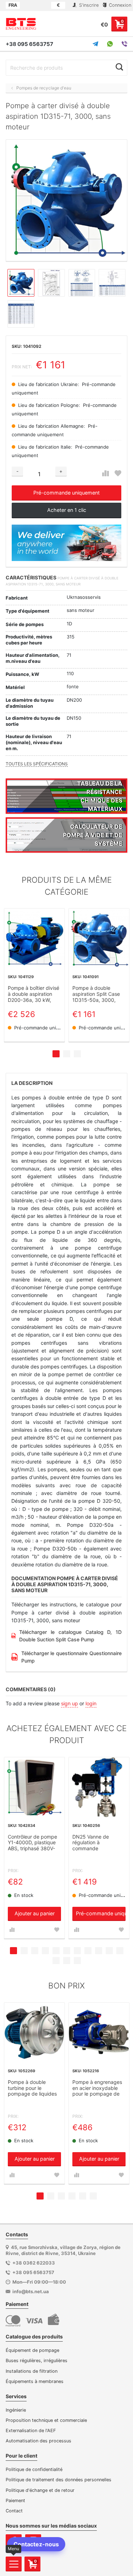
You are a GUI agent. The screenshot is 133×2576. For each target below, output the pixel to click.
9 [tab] (99, 1951)
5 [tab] (56, 1951)
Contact (14, 2511)
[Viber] (124, 44)
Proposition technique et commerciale (46, 2420)
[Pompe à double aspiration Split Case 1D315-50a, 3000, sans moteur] (99, 939)
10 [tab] (109, 1951)
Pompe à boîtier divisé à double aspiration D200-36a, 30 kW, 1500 (34, 994)
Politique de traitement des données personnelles (59, 2480)
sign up (70, 1703)
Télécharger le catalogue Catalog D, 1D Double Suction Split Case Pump (70, 1636)
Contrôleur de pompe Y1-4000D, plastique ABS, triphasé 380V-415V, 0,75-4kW (32, 1843)
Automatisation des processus (38, 2441)
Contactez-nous (36, 2544)
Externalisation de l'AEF (31, 2431)
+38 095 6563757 (29, 44)
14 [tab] (77, 1961)
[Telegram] (95, 44)
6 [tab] (67, 1951)
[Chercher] (119, 67)
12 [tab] (56, 1961)
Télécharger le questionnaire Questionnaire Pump (71, 1657)
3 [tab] (77, 1054)
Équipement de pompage (32, 2350)
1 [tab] (56, 1054)
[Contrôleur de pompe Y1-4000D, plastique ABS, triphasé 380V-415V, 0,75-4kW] (34, 1787)
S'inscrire (88, 5)
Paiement (15, 2501)
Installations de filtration (32, 2371)
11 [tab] (120, 1951)
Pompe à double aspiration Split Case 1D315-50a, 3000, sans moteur (96, 994)
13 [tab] (67, 1961)
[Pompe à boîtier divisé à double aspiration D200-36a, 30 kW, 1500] (34, 939)
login (91, 1703)
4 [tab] (45, 1951)
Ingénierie (16, 2410)
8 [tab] (88, 1951)
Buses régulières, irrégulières (37, 2361)
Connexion (119, 5)
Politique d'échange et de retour (40, 2490)
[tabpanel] (34, 975)
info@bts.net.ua (31, 2291)
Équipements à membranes (35, 2381)
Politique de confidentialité (34, 2469)
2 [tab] (67, 1054)
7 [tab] (77, 1951)
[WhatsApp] (110, 44)
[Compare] (106, 474)
